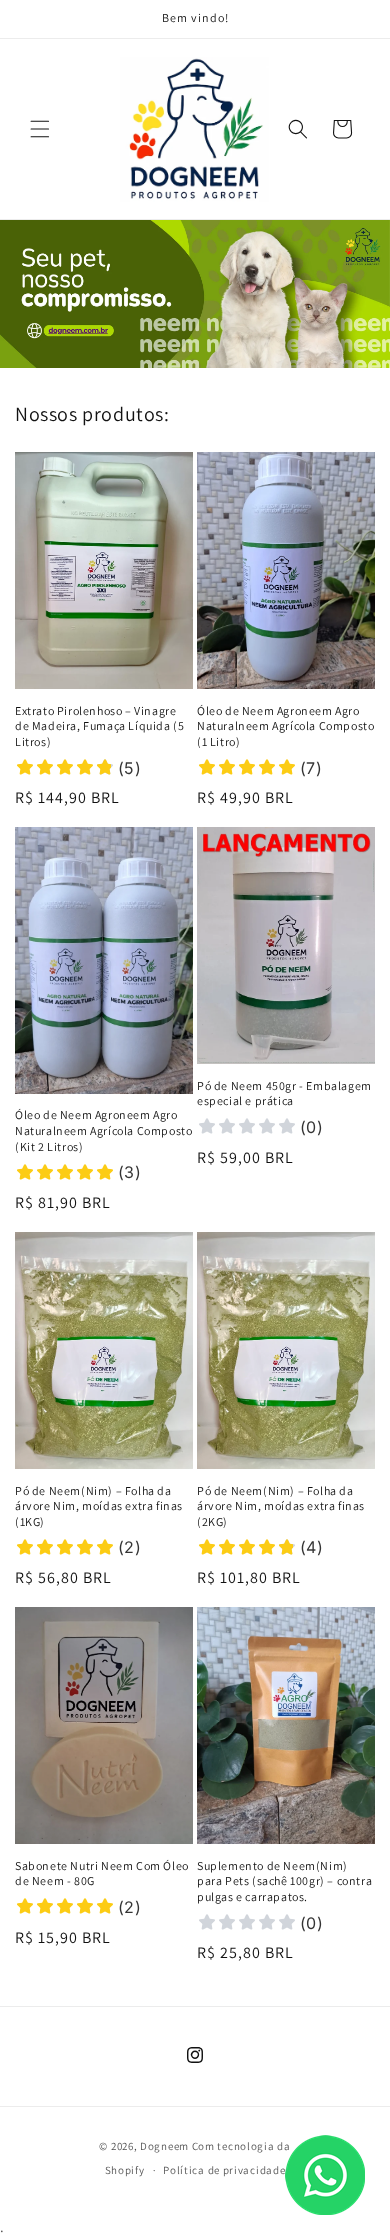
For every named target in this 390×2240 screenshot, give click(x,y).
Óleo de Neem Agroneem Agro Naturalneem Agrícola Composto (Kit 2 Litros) (103, 1130)
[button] (40, 129)
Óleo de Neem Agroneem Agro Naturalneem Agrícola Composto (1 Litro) (285, 726)
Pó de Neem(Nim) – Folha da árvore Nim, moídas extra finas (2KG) (281, 1506)
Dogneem (164, 2146)
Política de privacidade (224, 2170)
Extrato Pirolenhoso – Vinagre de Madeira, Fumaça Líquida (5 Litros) (99, 726)
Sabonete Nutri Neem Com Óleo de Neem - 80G (102, 1873)
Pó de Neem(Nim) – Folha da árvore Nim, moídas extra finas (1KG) (99, 1506)
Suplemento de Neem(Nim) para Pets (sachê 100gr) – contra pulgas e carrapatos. (284, 1881)
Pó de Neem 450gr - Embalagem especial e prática (284, 1093)
